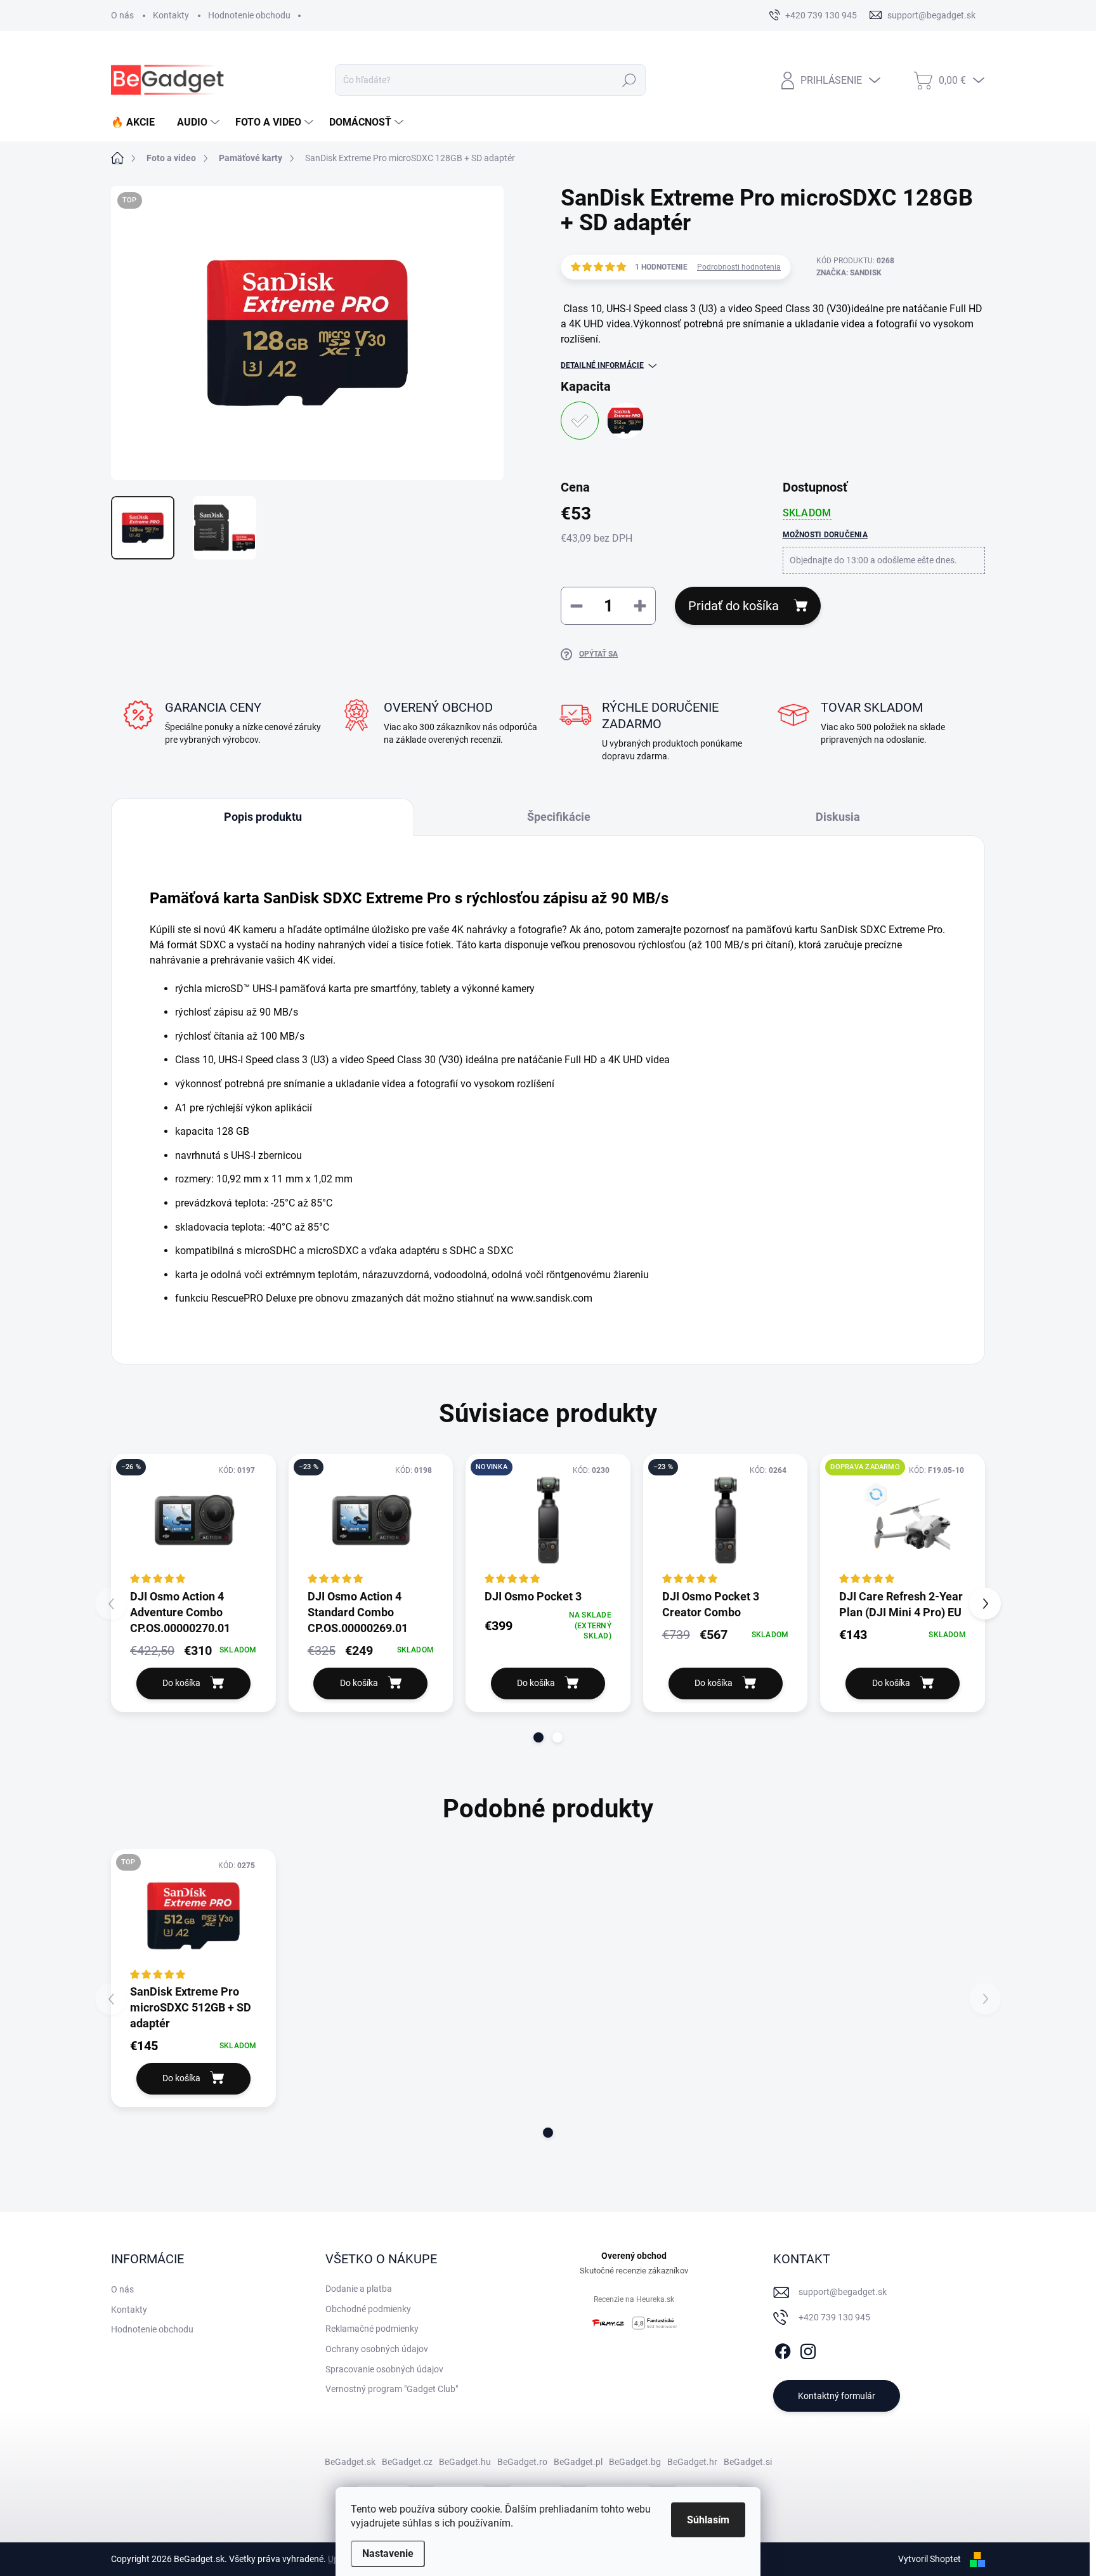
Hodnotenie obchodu (249, 15)
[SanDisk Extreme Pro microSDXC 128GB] (580, 421)
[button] (538, 1737)
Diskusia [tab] (838, 817)
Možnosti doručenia (825, 535)
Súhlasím (708, 2520)
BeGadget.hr (692, 2462)
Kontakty (171, 15)
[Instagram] (808, 2349)
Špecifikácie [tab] (559, 817)
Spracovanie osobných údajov (384, 2369)
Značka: (849, 273)
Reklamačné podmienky (372, 2329)
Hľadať (630, 80)
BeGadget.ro (522, 2462)
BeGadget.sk (350, 2462)
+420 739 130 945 (834, 2317)
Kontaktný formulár (837, 2396)
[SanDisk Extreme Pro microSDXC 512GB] (625, 421)
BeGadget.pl (578, 2462)
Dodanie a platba (359, 2289)
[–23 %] (371, 1520)
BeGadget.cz (407, 2462)
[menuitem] (138, 122)
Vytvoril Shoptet (930, 2559)
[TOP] (193, 1916)
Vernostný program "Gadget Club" (392, 2389)
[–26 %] (193, 1520)
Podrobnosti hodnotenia (739, 267)
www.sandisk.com (551, 1298)
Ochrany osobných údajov (377, 2349)
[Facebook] (783, 2349)
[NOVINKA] (548, 1520)
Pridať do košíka (734, 606)
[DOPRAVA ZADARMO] (903, 1520)
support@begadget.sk (843, 2292)
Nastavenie (388, 2553)
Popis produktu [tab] (263, 817)
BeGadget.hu (465, 2462)
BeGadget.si (748, 2462)
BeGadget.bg (635, 2462)
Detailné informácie (602, 365)
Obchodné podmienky (368, 2309)
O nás (122, 15)
